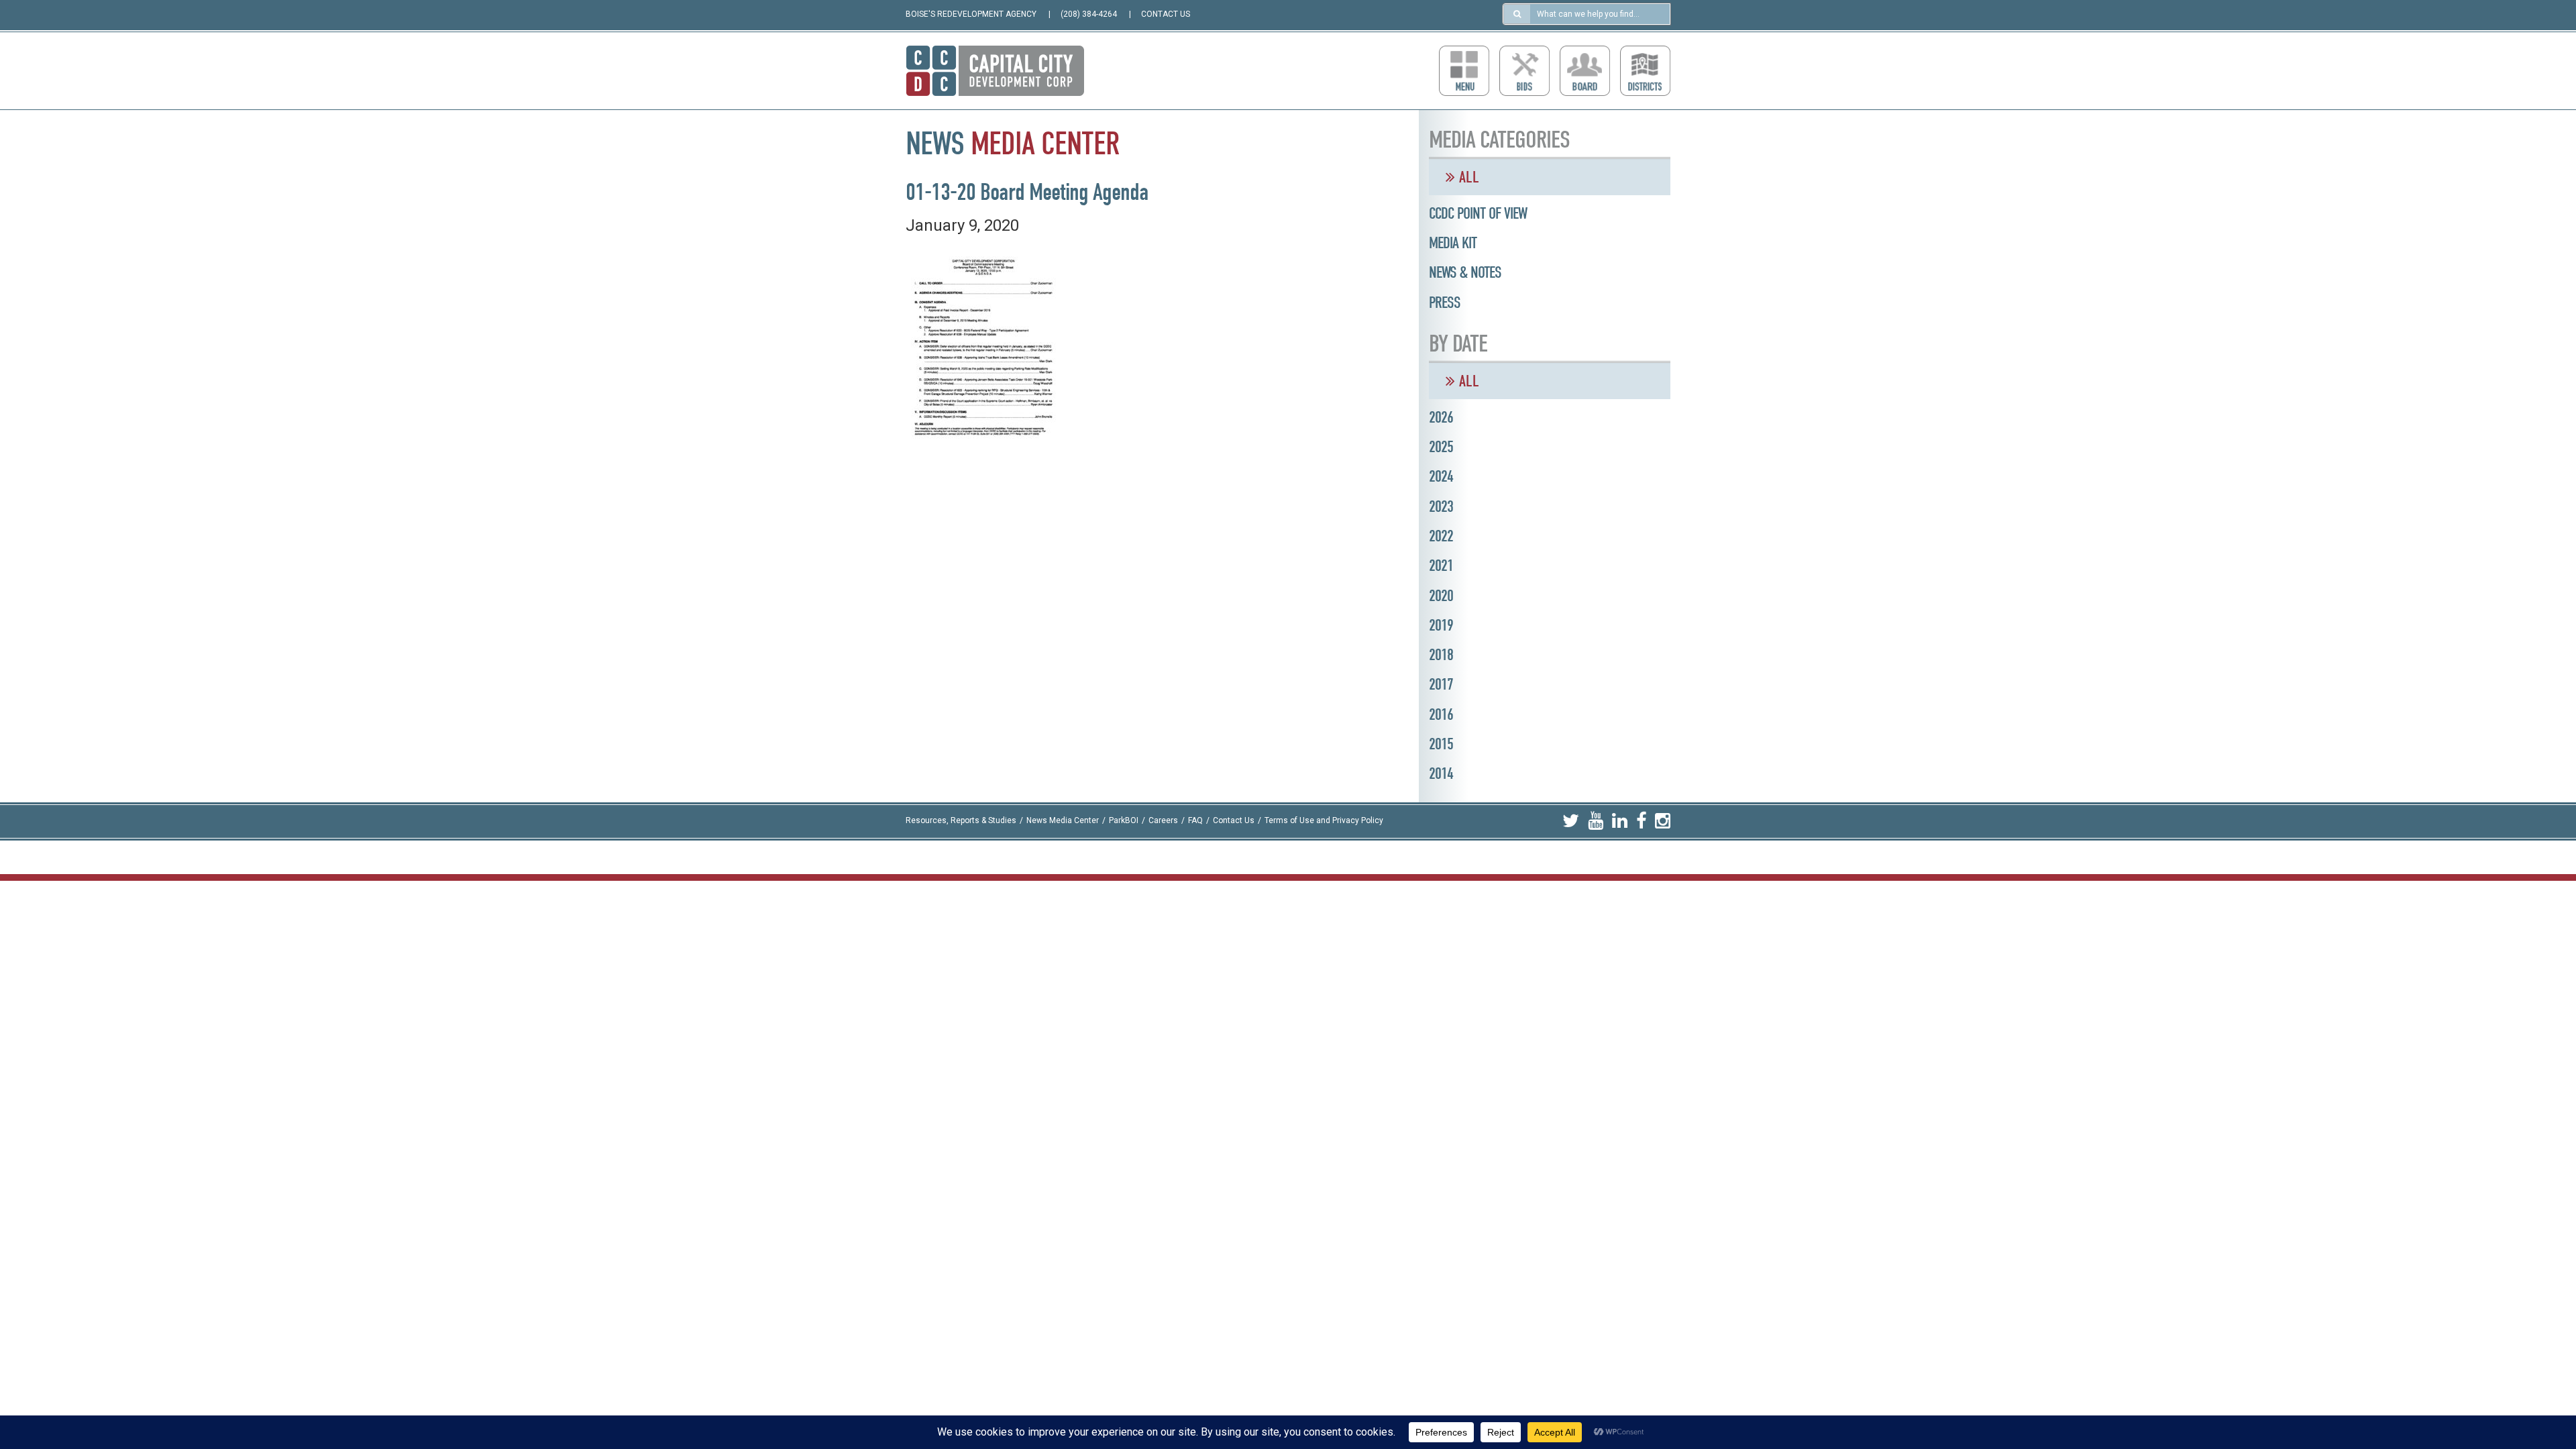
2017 (1441, 684)
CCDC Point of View (1478, 213)
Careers (1163, 821)
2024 (1441, 476)
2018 (1441, 655)
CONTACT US (1166, 14)
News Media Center (1063, 821)
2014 (1441, 773)
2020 (1441, 596)
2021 (1441, 566)
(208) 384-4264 (1089, 14)
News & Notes (1465, 272)
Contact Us (1234, 821)
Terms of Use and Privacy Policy (1324, 821)
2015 (1441, 744)
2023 (1441, 506)
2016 (1441, 714)
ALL (1467, 177)
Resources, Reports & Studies (961, 821)
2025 (1441, 447)
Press (1445, 303)
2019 (1441, 625)
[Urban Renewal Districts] (1645, 71)
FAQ (1195, 821)
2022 (1441, 536)
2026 (1441, 417)
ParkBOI (1124, 821)
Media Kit (1453, 243)
